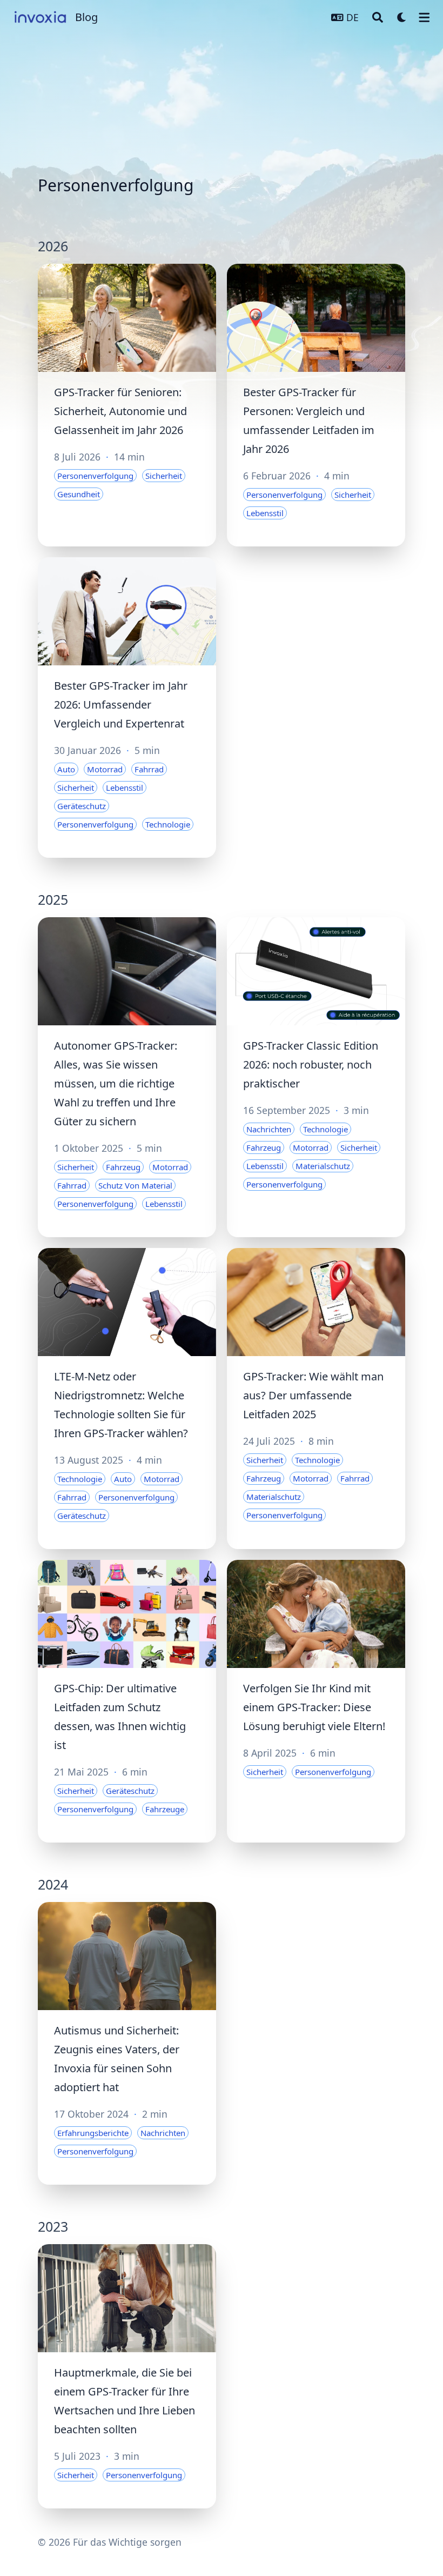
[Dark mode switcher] (402, 17)
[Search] (378, 17)
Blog (86, 17)
